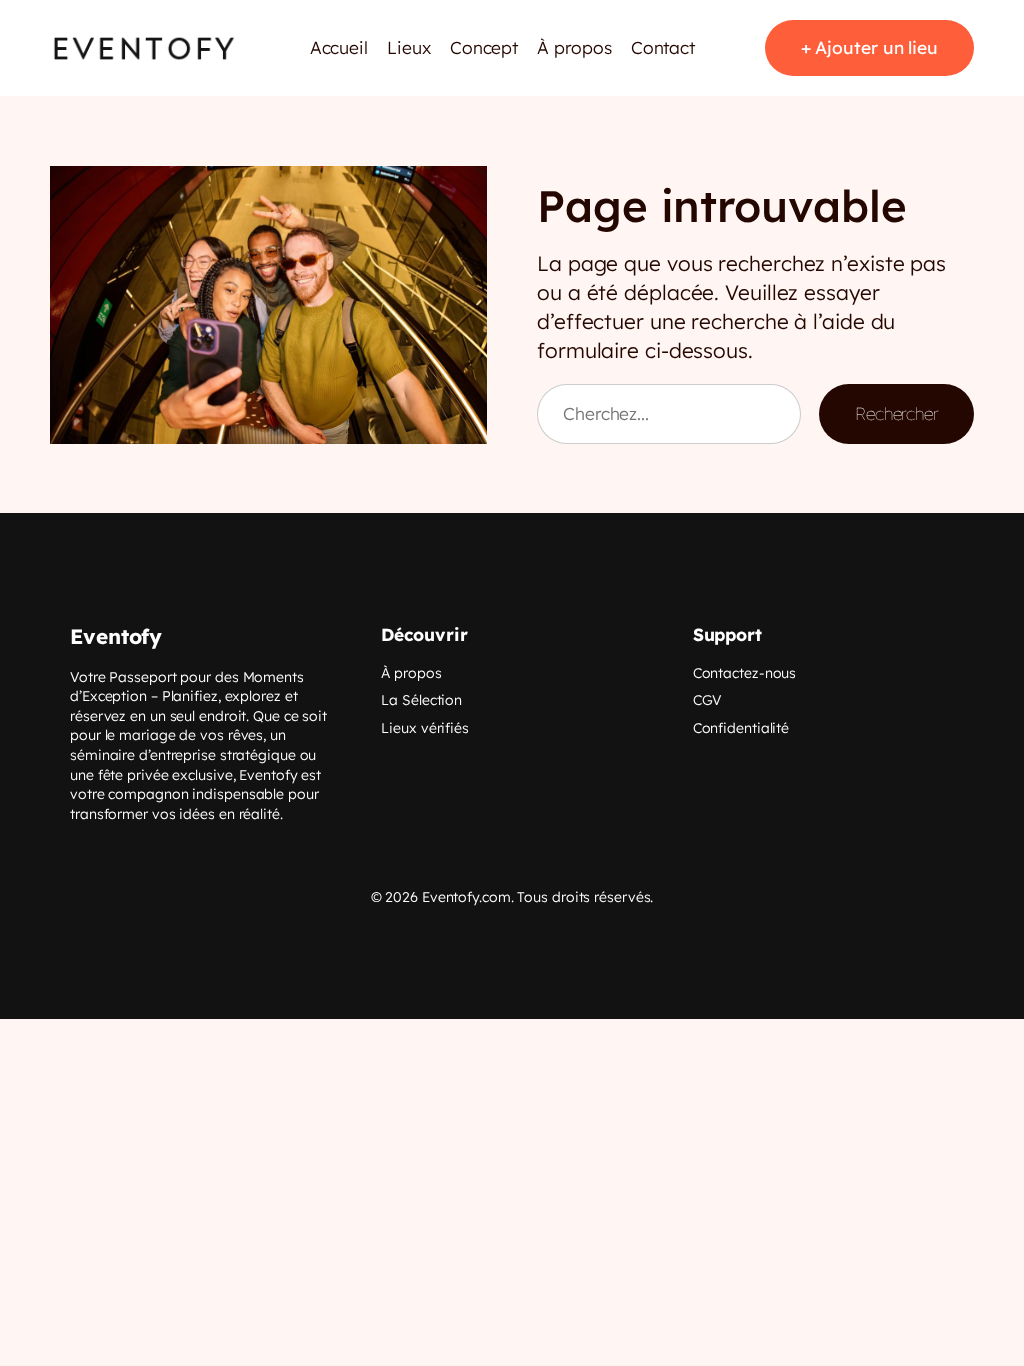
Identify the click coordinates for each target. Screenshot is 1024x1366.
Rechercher (896, 413)
